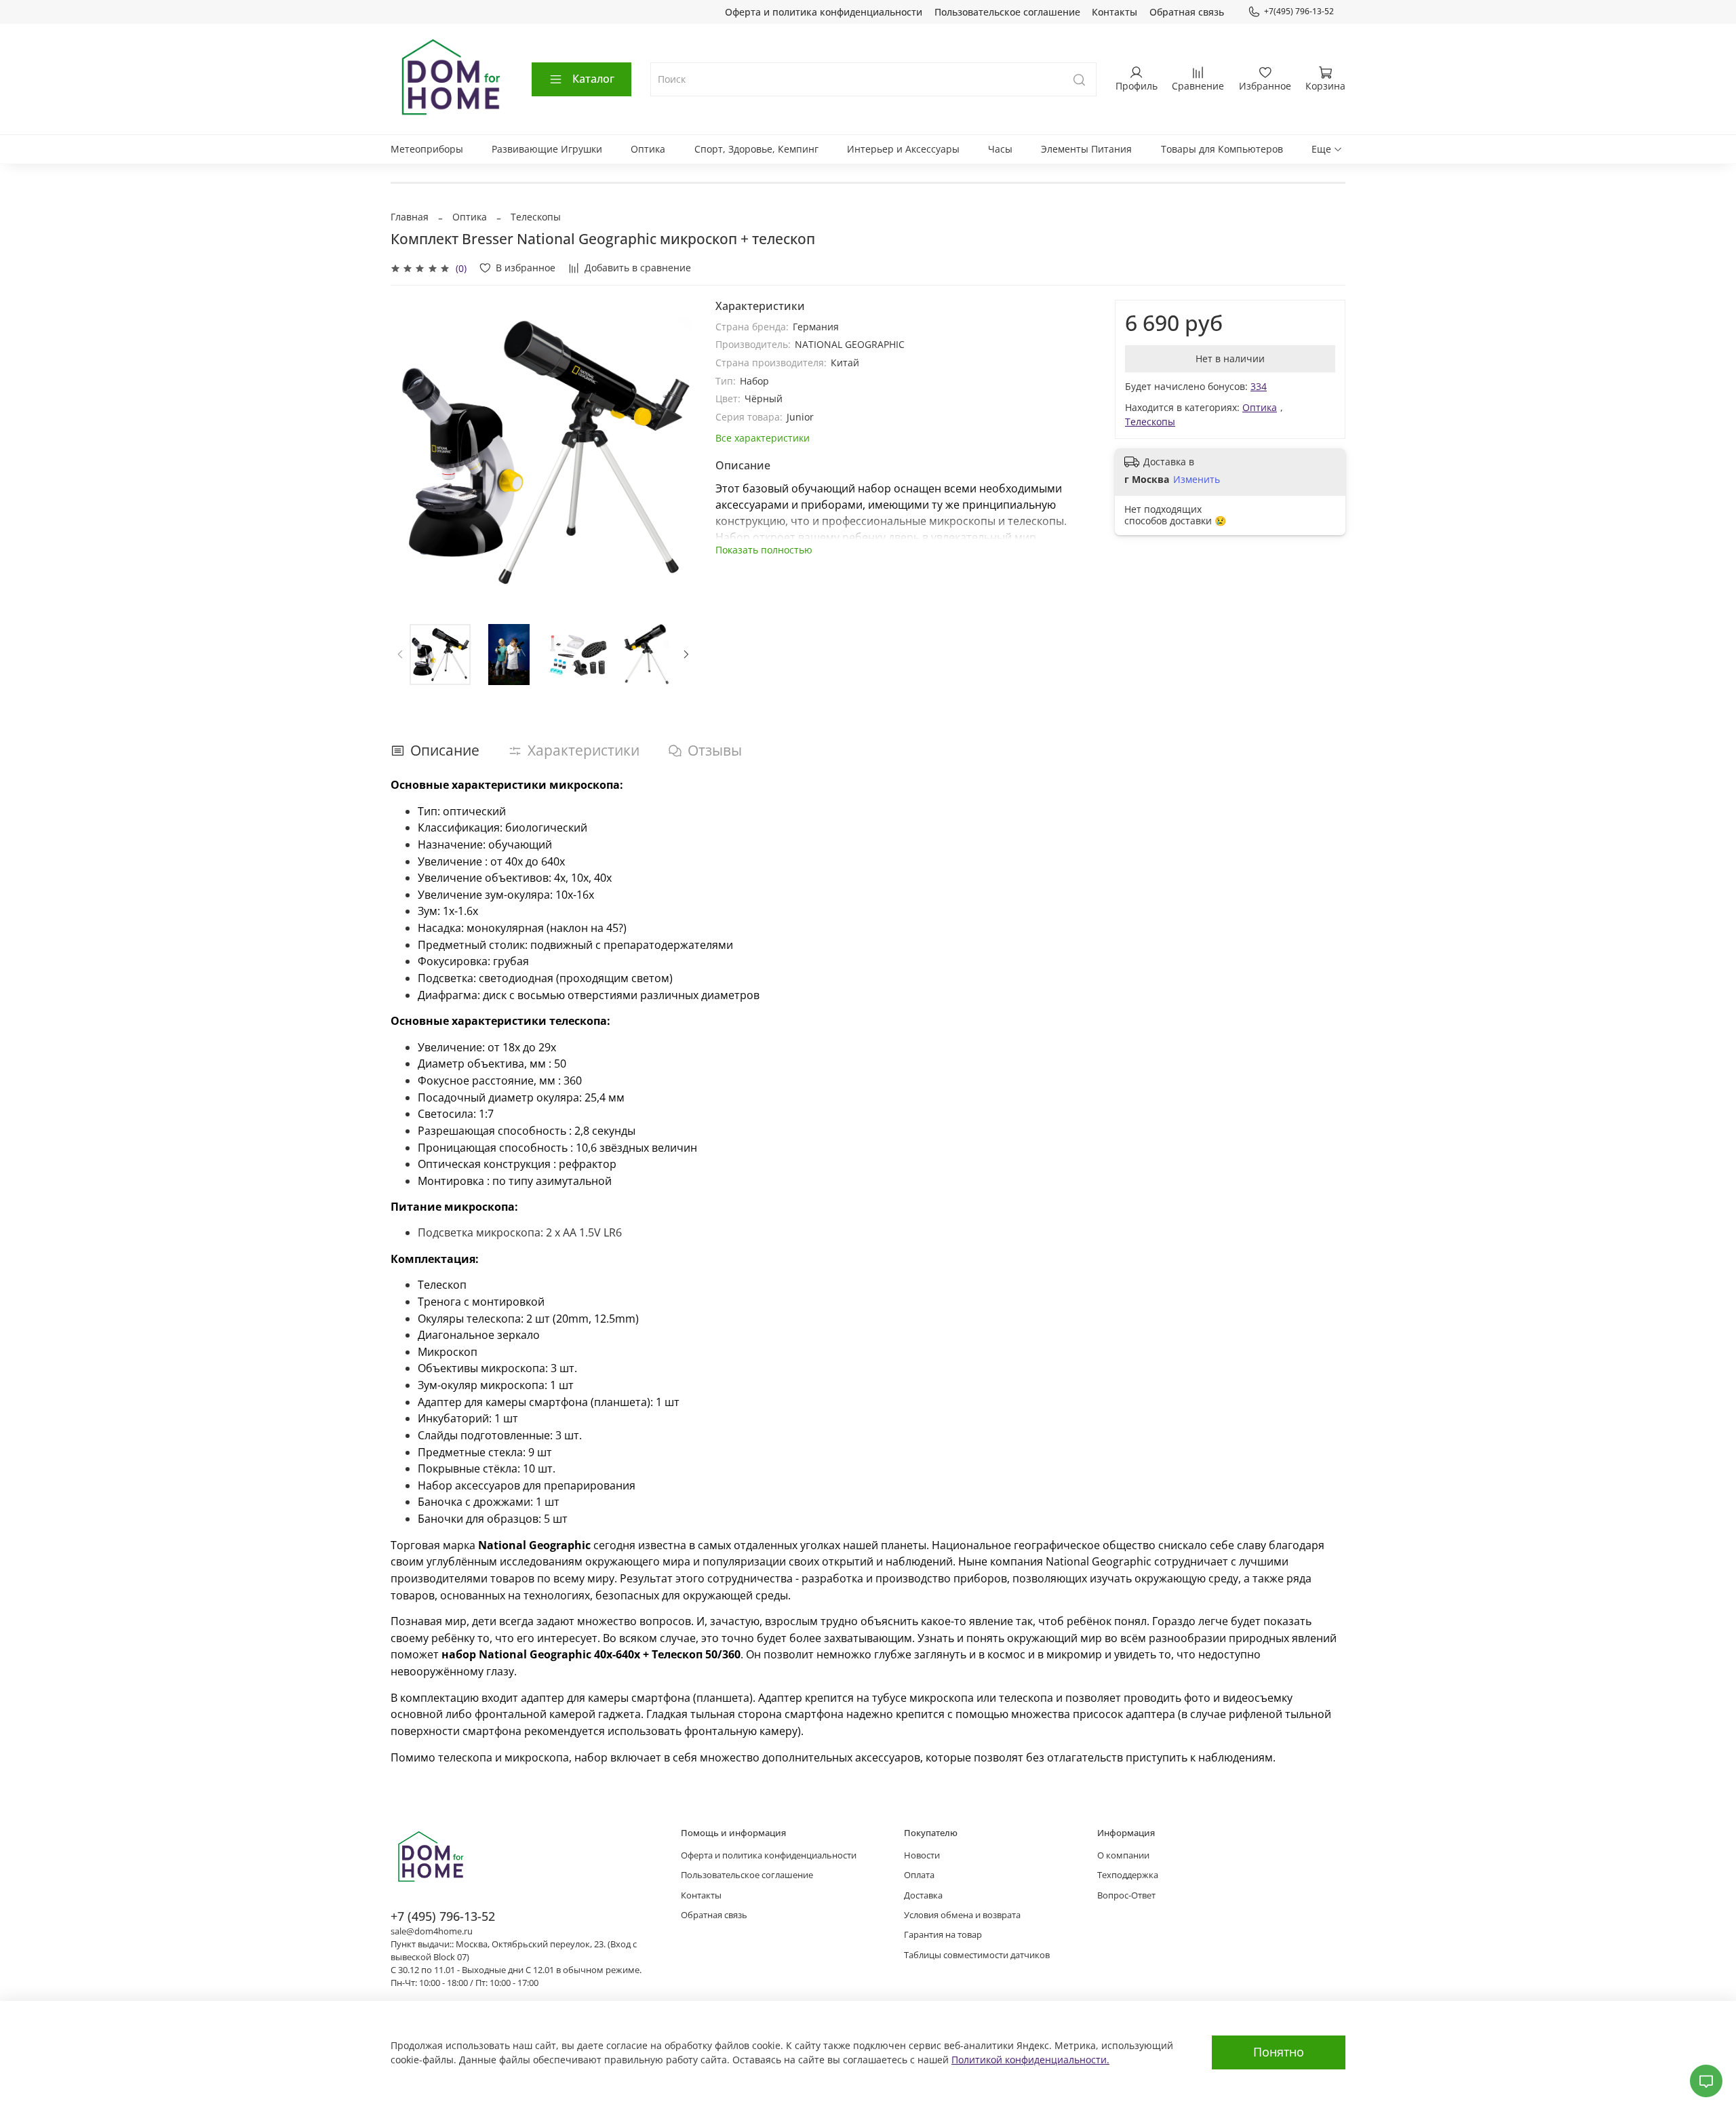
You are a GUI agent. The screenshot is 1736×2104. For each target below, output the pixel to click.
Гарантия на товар (943, 1935)
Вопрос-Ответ (1126, 1895)
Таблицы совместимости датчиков (977, 1955)
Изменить (1197, 480)
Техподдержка (1128, 1875)
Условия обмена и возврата (962, 1915)
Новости (922, 1855)
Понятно (1279, 2052)
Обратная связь (1187, 12)
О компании (1123, 1855)
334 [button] (1259, 386)
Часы (1000, 149)
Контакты (1114, 12)
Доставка (923, 1895)
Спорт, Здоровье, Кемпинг (756, 149)
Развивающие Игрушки (547, 149)
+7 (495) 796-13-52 (443, 1916)
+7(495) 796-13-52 (1299, 11)
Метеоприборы (427, 149)
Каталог (593, 79)
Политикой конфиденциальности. (1030, 2060)
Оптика (648, 149)
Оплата (919, 1875)
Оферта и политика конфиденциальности (824, 12)
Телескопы (536, 217)
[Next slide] (677, 452)
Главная (410, 217)
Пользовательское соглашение (1007, 12)
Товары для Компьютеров (1222, 149)
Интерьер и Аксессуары (903, 149)
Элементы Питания (1086, 149)
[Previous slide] (410, 452)
